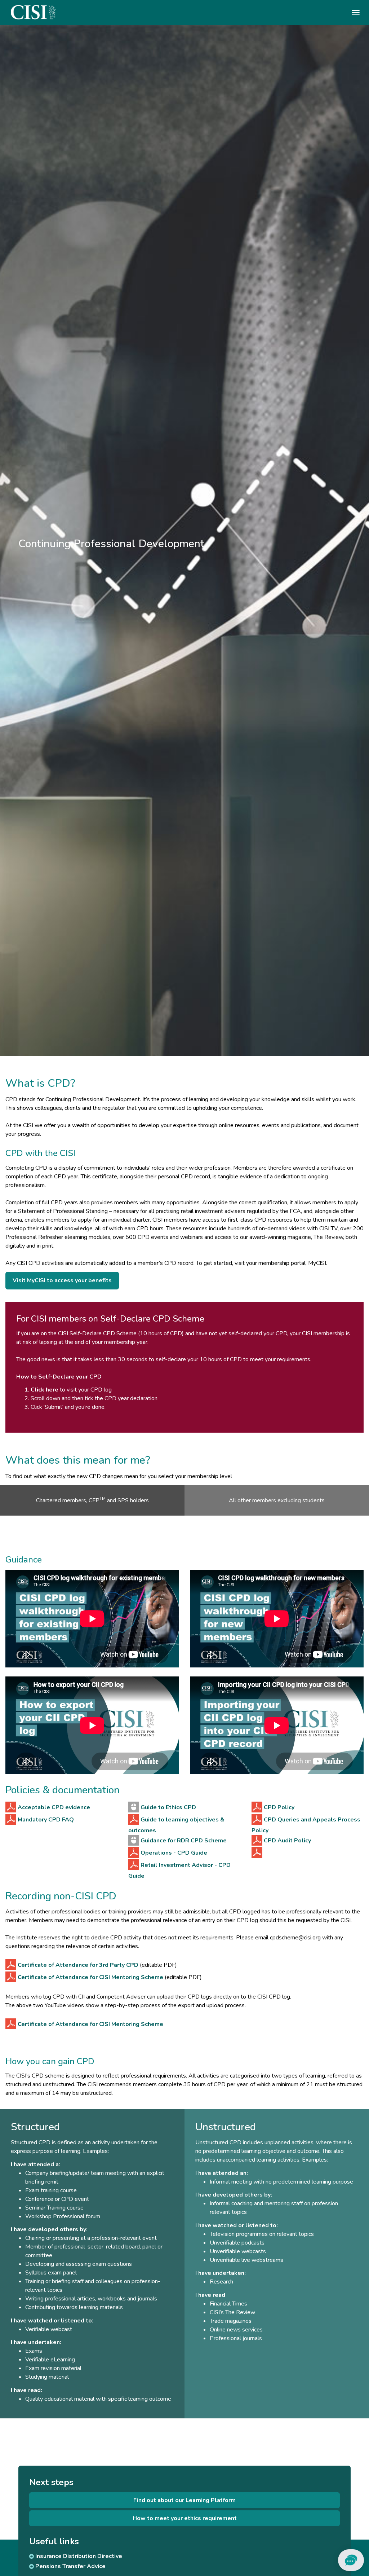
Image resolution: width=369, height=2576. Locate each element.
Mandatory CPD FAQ (46, 1820)
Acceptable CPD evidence (54, 1807)
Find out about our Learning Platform (184, 2500)
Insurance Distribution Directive (78, 2556)
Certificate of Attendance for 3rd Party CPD (78, 1965)
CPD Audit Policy (287, 1841)
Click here (45, 1390)
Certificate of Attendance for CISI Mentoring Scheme (90, 1977)
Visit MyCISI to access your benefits (62, 1280)
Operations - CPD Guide (174, 1853)
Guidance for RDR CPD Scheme (184, 1841)
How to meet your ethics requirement (185, 2518)
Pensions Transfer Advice (70, 2566)
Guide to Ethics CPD (168, 1807)
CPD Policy (279, 1807)
